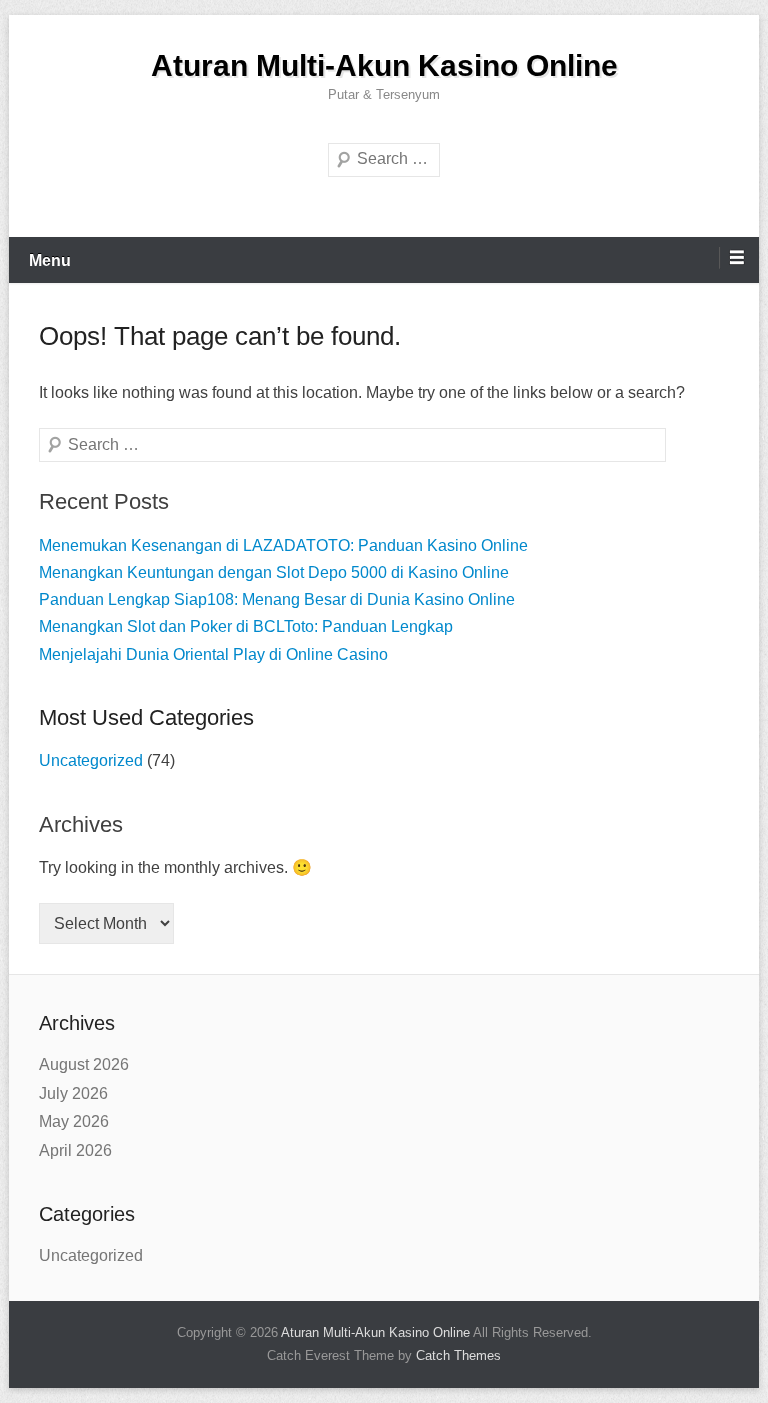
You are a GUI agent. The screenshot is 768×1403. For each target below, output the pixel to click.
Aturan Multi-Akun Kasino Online (384, 65)
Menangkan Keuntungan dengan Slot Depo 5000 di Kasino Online (274, 572)
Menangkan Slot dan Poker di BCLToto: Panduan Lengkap (246, 626)
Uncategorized (91, 760)
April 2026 (75, 1150)
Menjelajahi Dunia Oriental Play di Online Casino (213, 654)
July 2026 (73, 1093)
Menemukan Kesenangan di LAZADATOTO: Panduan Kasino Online (283, 545)
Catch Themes (458, 1355)
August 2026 (84, 1064)
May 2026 (74, 1121)
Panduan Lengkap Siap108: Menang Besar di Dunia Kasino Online (277, 599)
